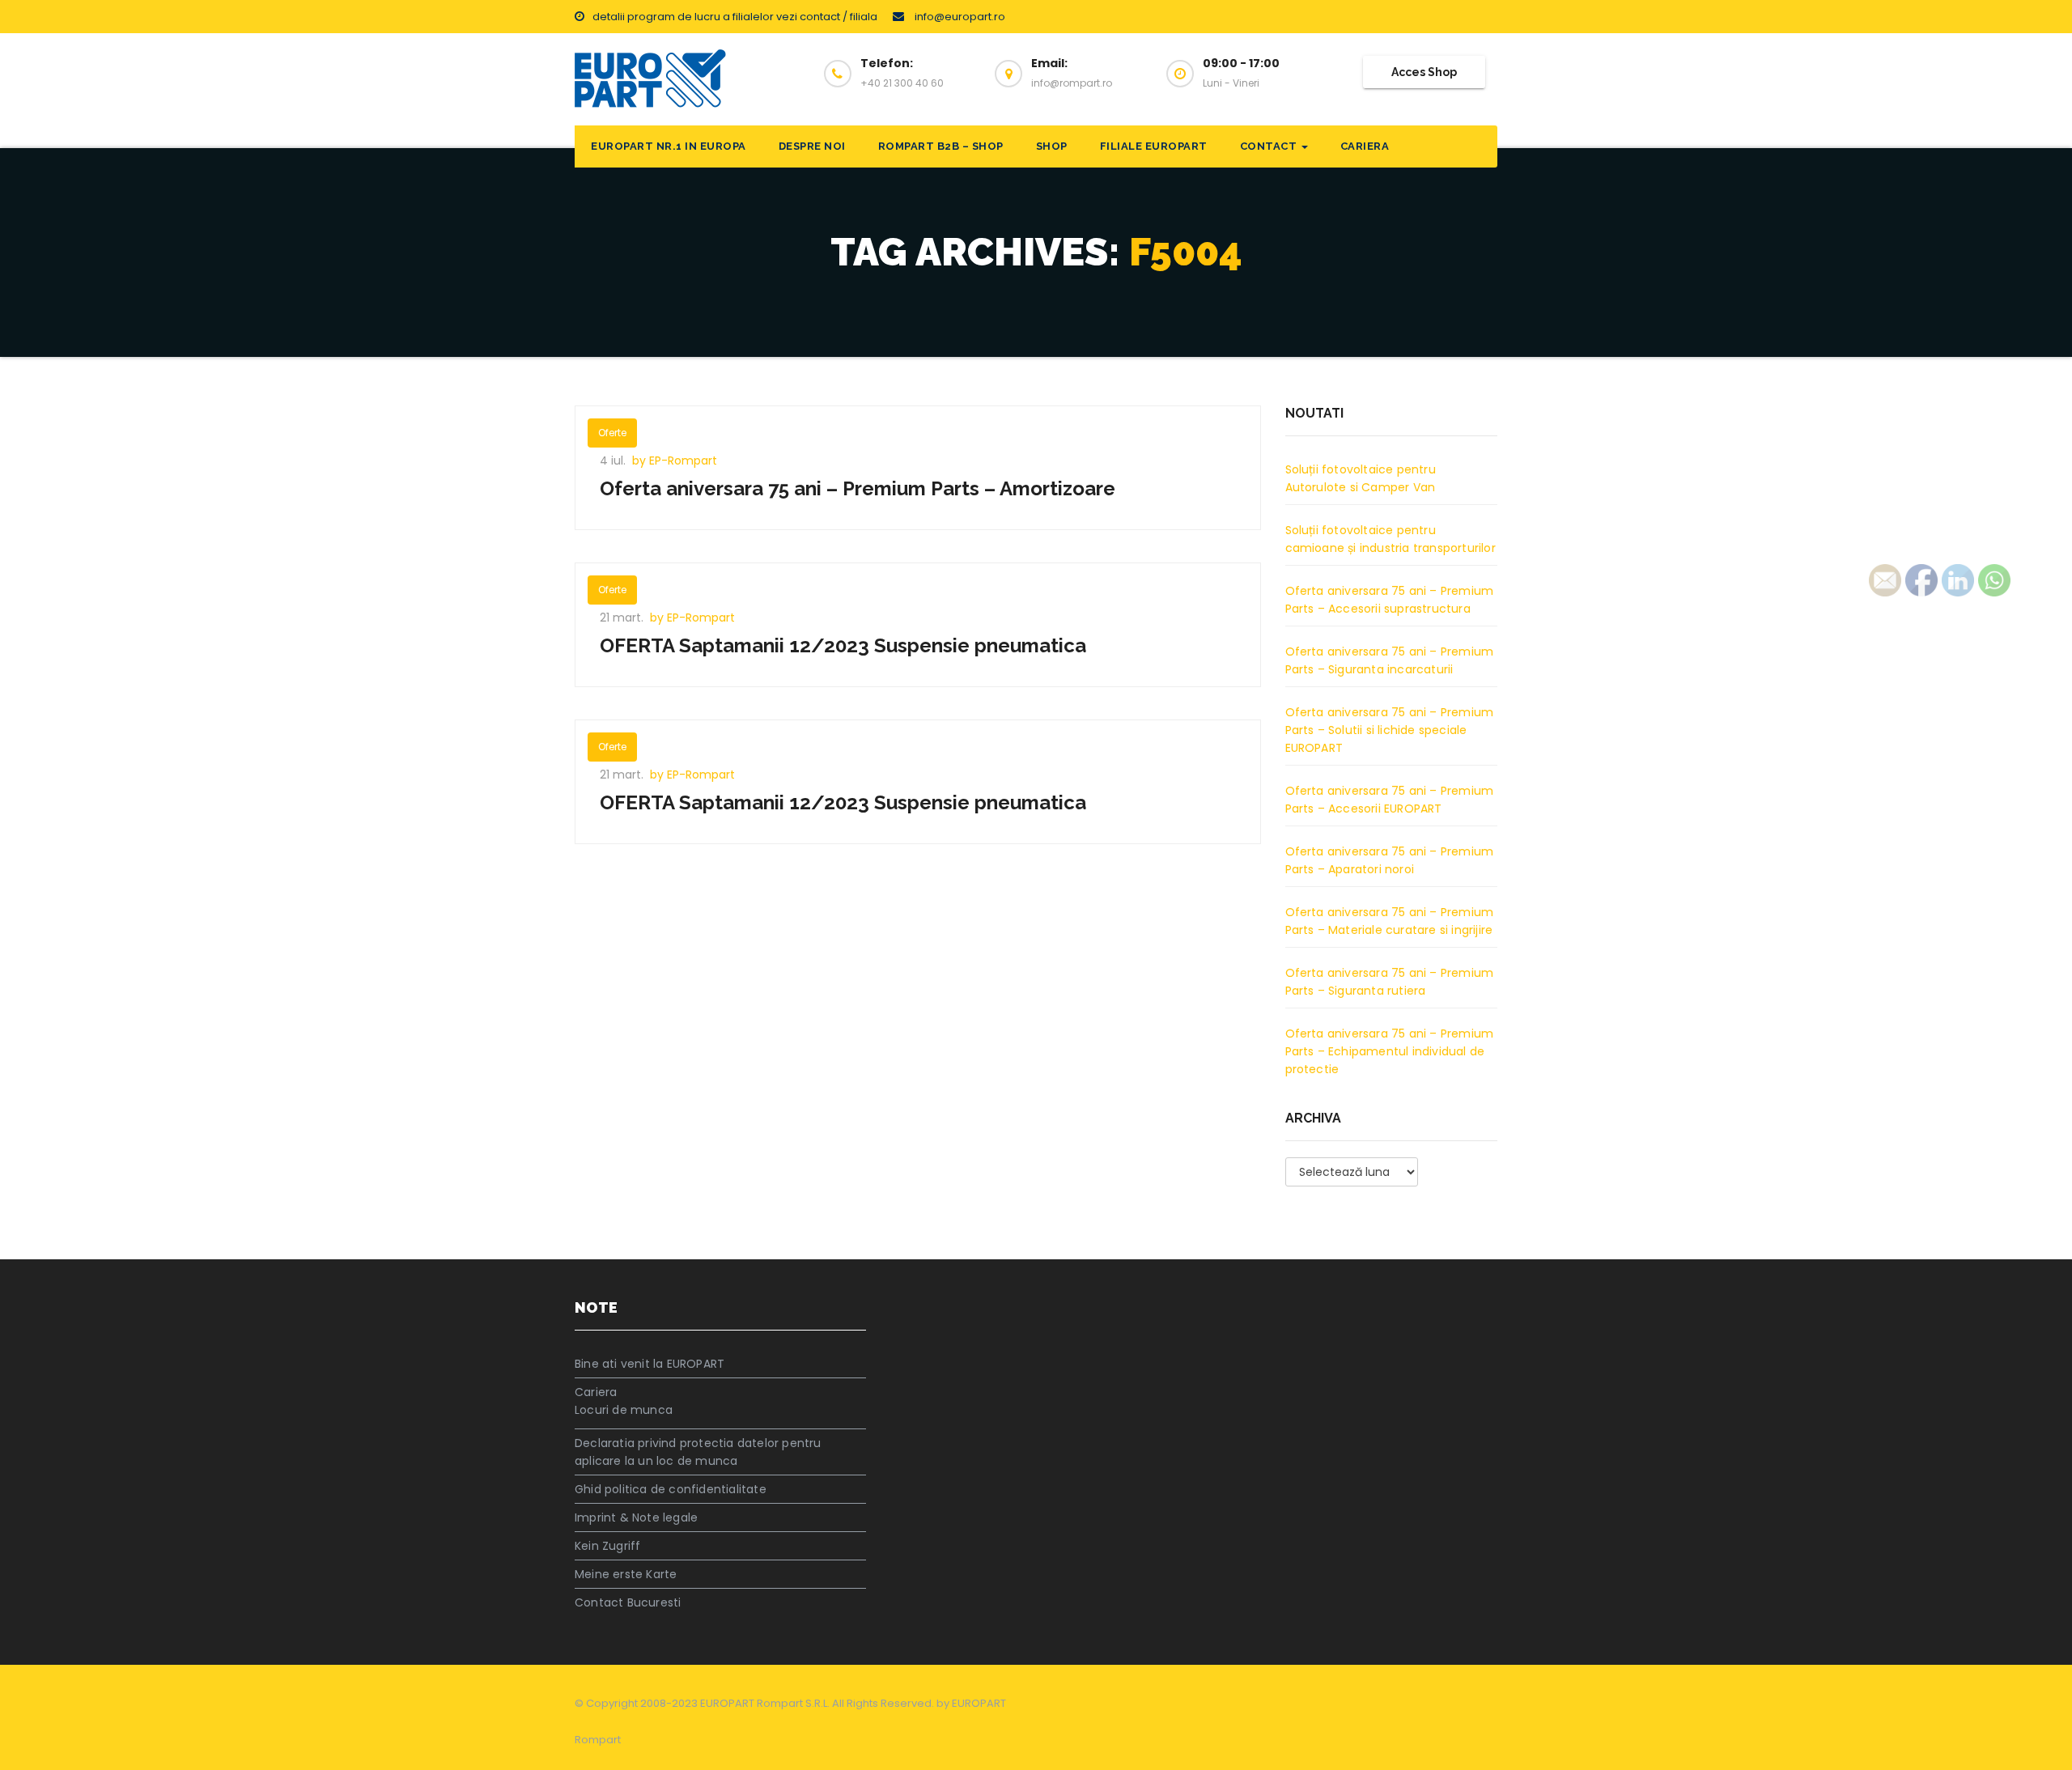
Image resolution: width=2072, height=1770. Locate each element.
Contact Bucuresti (628, 1602)
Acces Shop (1424, 72)
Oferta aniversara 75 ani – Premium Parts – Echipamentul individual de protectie (1390, 1051)
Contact (1270, 146)
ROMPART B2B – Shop (941, 146)
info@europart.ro (959, 17)
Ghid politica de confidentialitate (671, 1489)
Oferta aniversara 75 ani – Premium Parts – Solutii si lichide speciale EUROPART (1390, 730)
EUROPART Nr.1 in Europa (669, 146)
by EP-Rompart (675, 461)
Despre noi (812, 146)
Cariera (1365, 146)
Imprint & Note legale (636, 1517)
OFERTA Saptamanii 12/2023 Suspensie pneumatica (843, 645)
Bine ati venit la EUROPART (650, 1364)
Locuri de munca (624, 1410)
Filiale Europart (1154, 146)
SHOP (1052, 146)
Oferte (612, 433)
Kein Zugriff (607, 1546)
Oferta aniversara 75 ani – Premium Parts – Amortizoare (858, 488)
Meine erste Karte (626, 1574)
